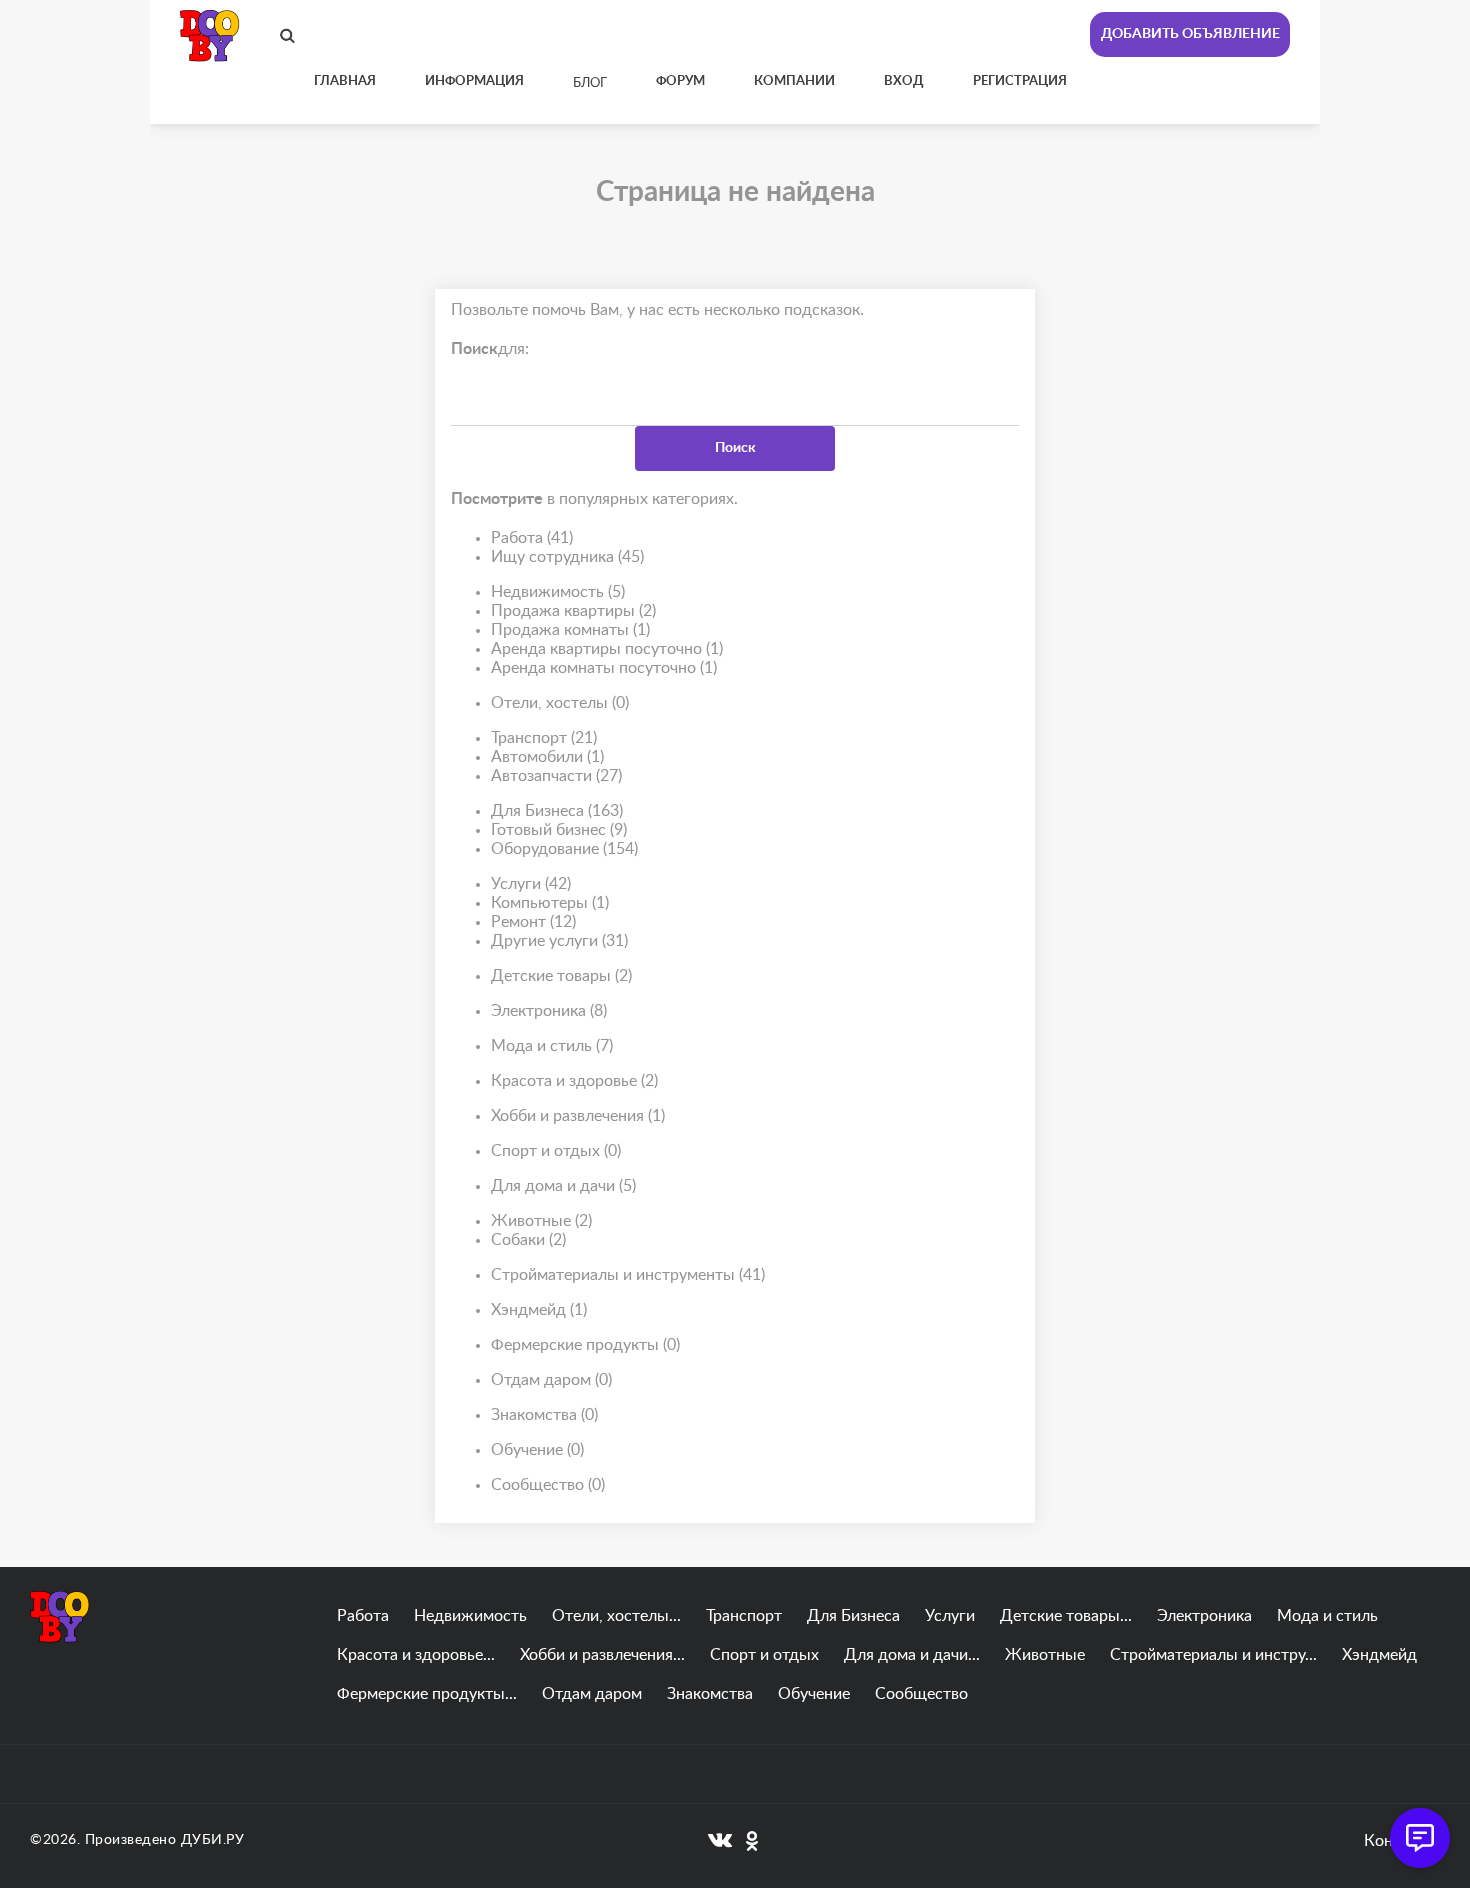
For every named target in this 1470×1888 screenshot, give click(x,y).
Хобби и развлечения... (602, 1655)
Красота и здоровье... (416, 1655)
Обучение (537, 1450)
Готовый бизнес (559, 830)
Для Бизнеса (557, 811)
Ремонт (533, 922)
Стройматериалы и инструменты (628, 1275)
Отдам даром (551, 1380)
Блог (590, 83)
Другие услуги (559, 941)
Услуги (531, 884)
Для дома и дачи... (912, 1655)
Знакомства (544, 1415)
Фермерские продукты (585, 1345)
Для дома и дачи (563, 1186)
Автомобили (547, 757)
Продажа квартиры (573, 611)
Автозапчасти (556, 776)
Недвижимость (558, 592)
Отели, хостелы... (616, 1616)
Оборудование (564, 849)
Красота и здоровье (574, 1081)
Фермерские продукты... (427, 1694)
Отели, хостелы (560, 703)
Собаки (528, 1240)
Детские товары (561, 976)
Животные (541, 1221)
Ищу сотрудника (567, 557)
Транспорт (544, 738)
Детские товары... (1066, 1616)
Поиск (735, 448)
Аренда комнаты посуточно (604, 668)
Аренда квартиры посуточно (607, 649)
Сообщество (548, 1485)
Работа (532, 538)
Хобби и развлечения (578, 1116)
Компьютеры (550, 903)
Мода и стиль (552, 1046)
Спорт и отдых (556, 1151)
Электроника (549, 1011)
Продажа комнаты (570, 630)
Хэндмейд (539, 1310)
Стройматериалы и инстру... (1213, 1655)
